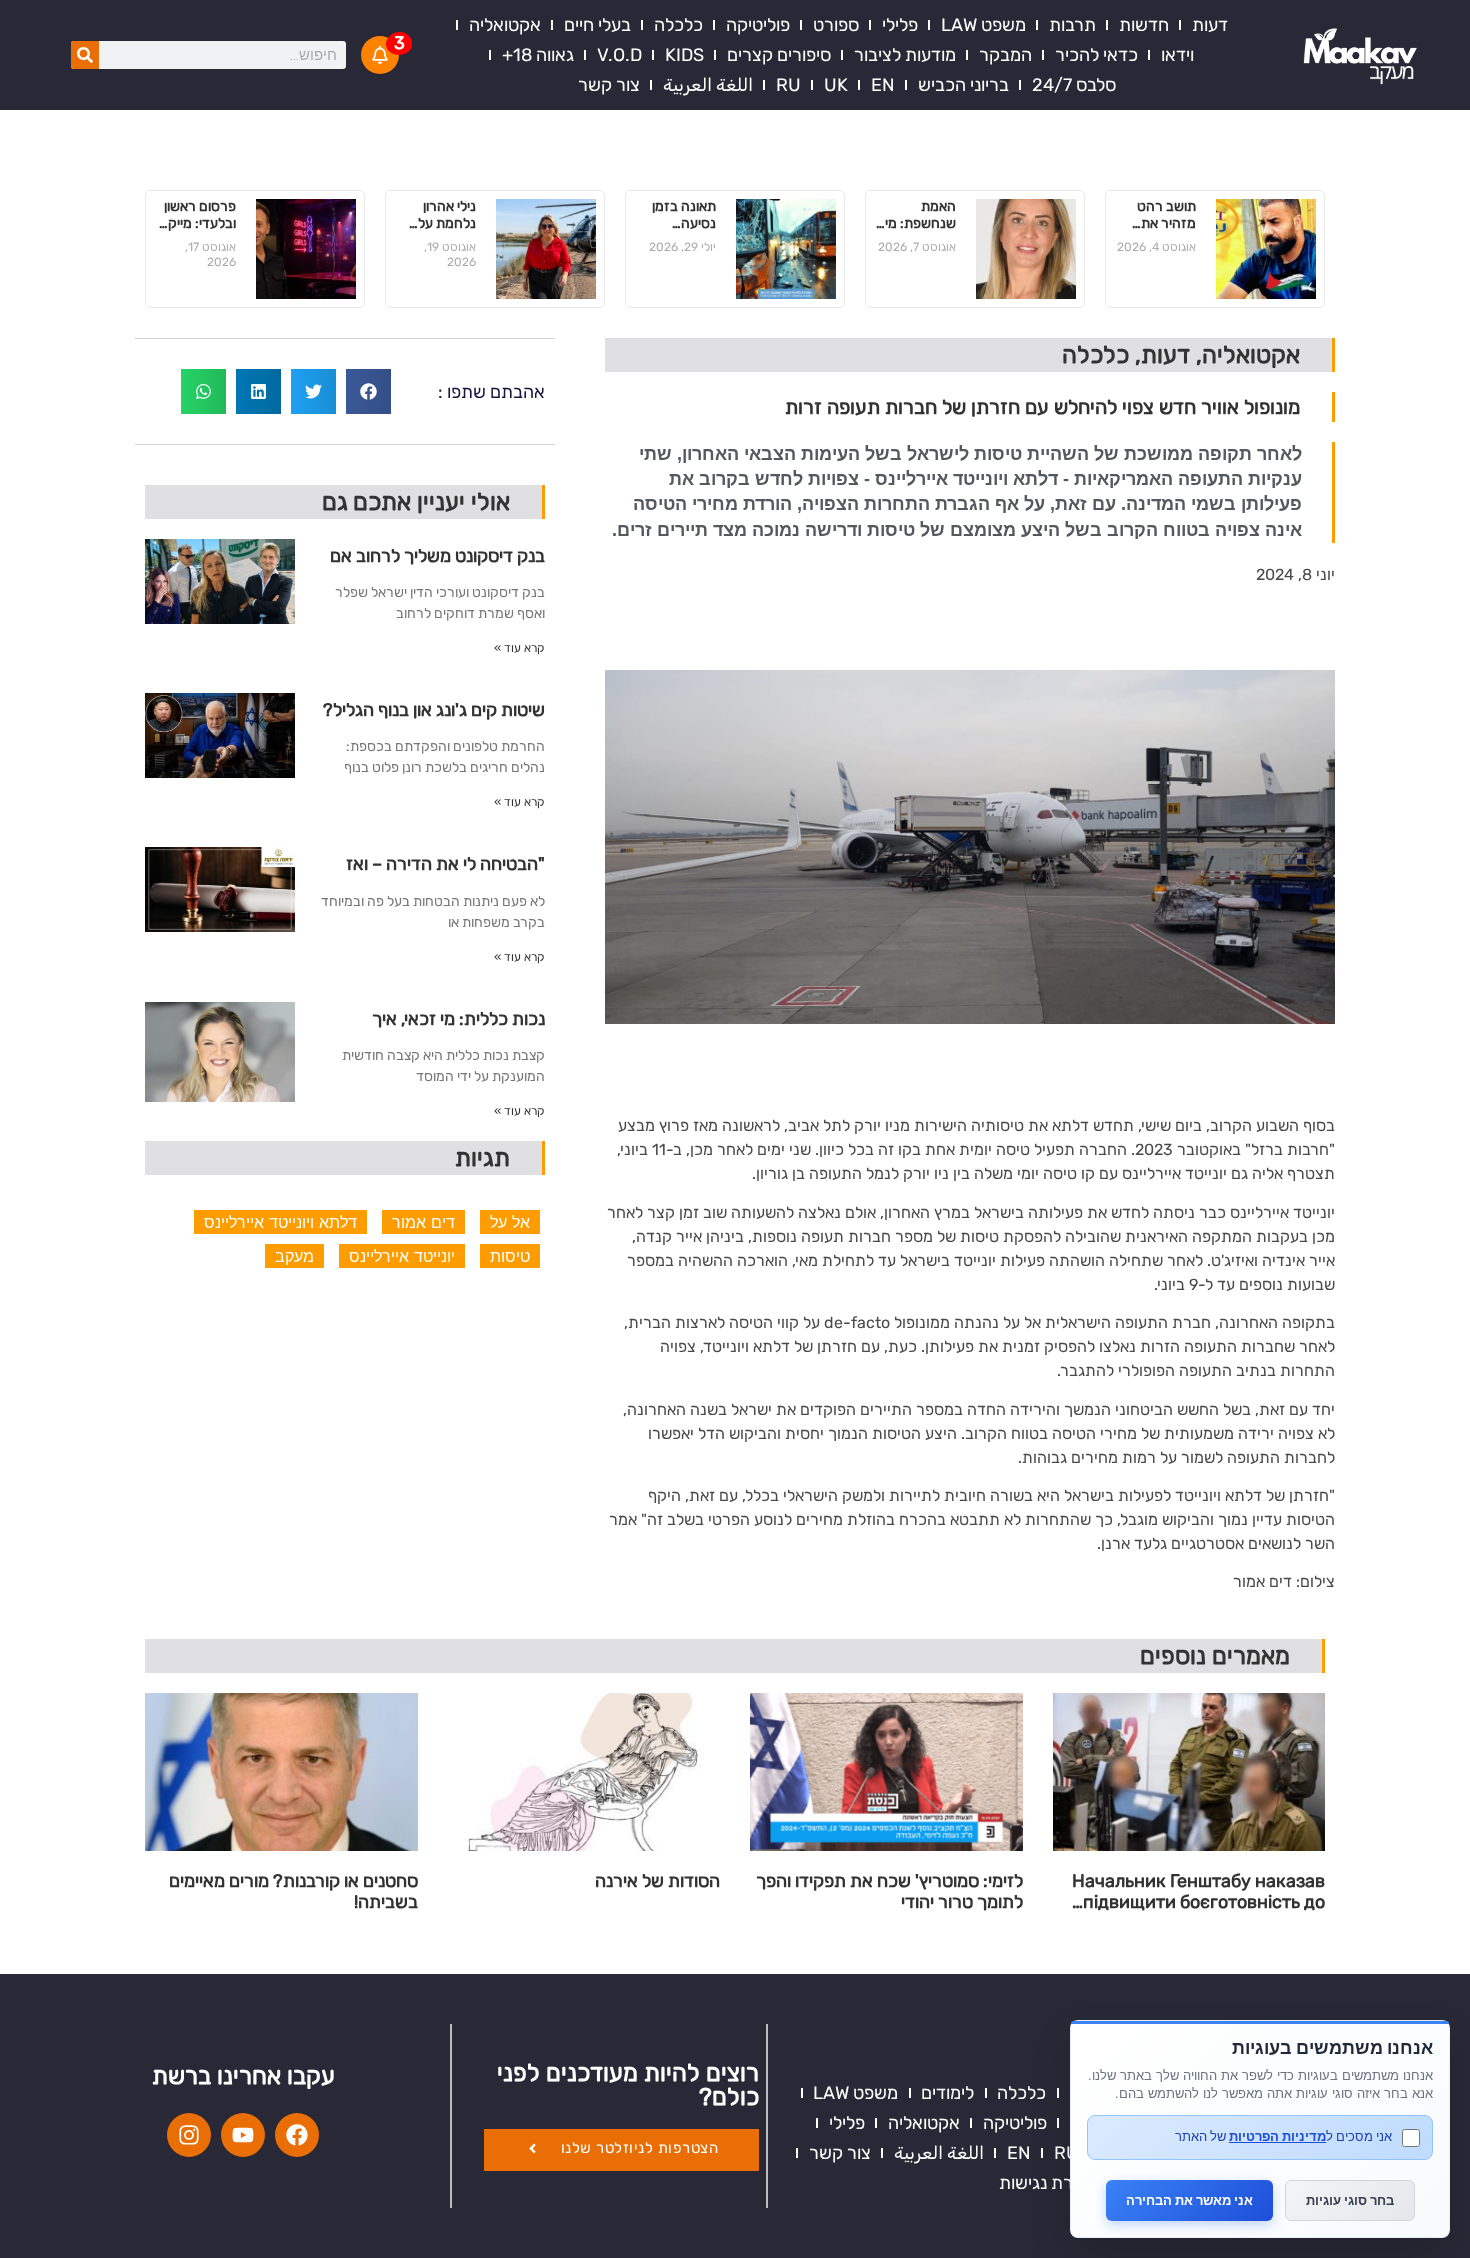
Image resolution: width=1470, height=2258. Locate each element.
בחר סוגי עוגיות (1350, 2200)
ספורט (836, 25)
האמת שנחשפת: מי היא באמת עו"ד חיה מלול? (920, 216)
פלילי (900, 25)
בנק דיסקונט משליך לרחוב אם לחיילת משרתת (437, 563)
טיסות (510, 1256)
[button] (368, 391)
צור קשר (609, 85)
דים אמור (423, 1222)
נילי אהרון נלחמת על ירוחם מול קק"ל (447, 216)
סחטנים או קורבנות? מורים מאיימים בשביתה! (293, 1892)
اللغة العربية (708, 85)
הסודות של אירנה (657, 1881)
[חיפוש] (85, 55)
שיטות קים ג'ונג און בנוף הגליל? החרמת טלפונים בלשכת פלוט (434, 717)
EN (883, 85)
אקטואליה (505, 25)
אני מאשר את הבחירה (1189, 2200)
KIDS (684, 55)
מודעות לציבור (905, 55)
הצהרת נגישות (1052, 2183)
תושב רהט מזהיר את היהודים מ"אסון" (1166, 216)
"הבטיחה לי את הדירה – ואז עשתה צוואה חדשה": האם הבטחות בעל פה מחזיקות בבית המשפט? (434, 871)
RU (788, 85)
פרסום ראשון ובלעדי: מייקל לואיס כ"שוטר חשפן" (198, 216)
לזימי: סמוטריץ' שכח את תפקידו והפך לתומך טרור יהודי (889, 1892)
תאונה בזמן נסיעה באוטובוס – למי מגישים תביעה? (684, 216)
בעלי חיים (597, 25)
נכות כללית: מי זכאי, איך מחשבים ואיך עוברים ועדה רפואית (452, 1026)
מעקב (294, 1256)
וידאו (1177, 55)
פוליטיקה (758, 25)
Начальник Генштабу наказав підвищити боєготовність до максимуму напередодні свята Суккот (1193, 1892)
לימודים (947, 2093)
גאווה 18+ (538, 55)
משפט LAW (983, 25)
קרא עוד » (519, 648)
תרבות (1072, 25)
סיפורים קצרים (779, 55)
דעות (1210, 25)
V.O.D (619, 55)
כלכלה (678, 25)
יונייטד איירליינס (402, 1256)
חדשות (1144, 25)
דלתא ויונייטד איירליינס (280, 1222)
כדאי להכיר (1096, 55)
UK (836, 85)
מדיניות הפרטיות (1277, 2136)
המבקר (1005, 55)
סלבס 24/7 (1074, 85)
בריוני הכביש (963, 85)
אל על (510, 1222)
